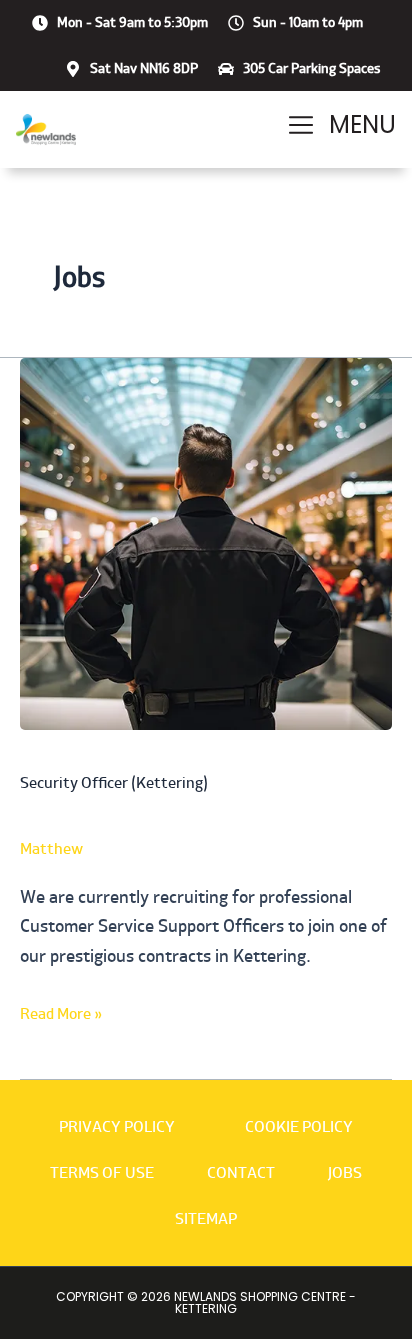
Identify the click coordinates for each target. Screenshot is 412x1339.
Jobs (345, 1172)
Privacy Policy (117, 1126)
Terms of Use (102, 1172)
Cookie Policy (299, 1126)
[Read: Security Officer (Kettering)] (206, 542)
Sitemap (206, 1218)
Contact (241, 1172)
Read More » (61, 1011)
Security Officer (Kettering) (114, 782)
